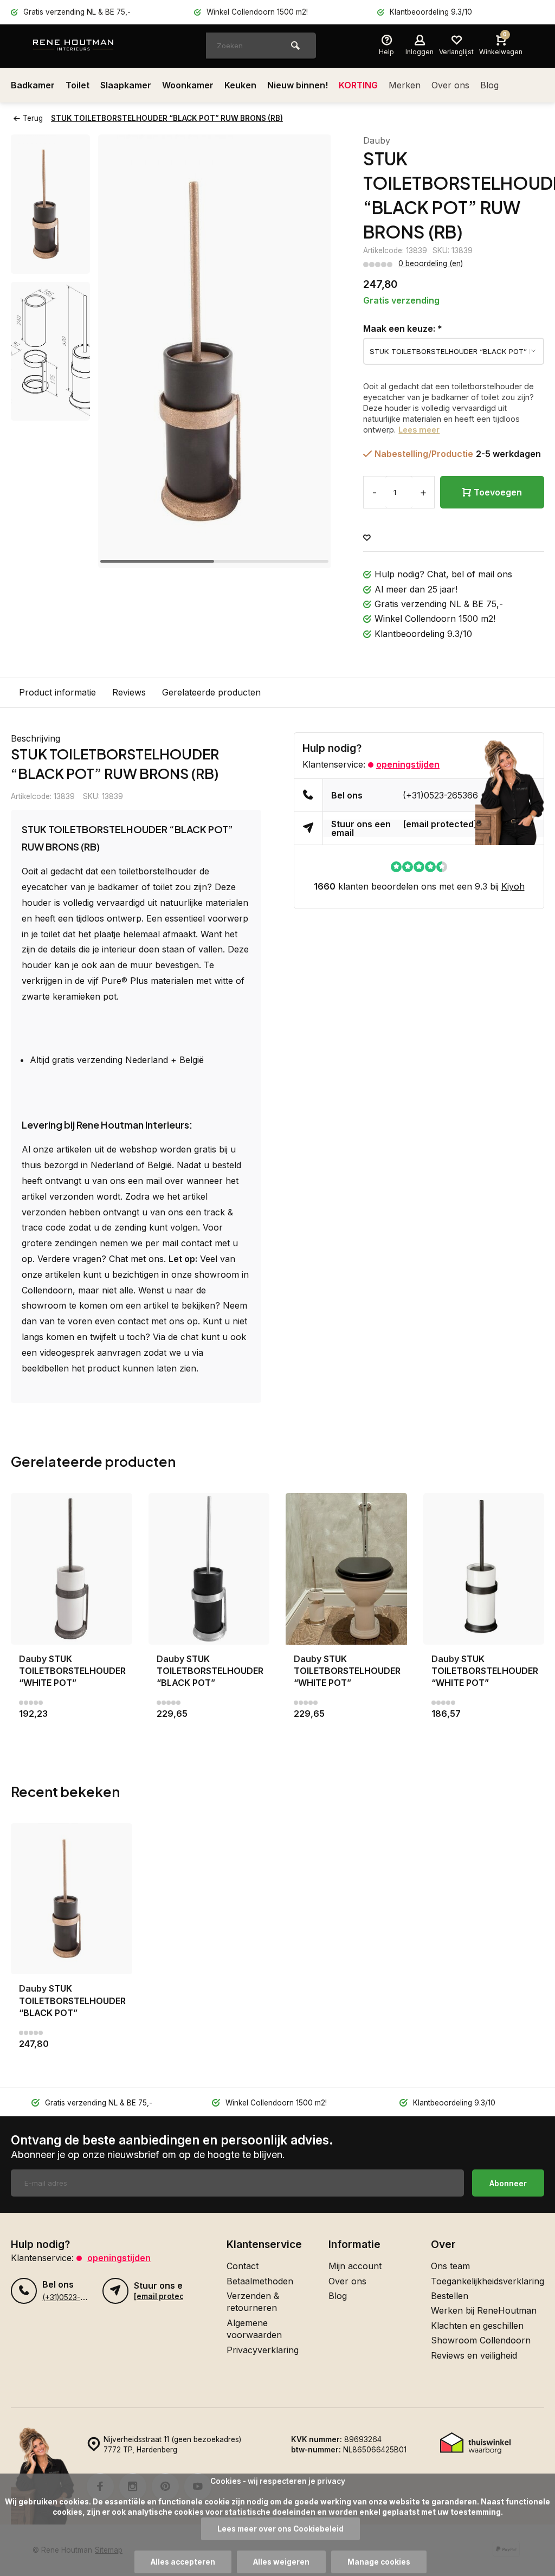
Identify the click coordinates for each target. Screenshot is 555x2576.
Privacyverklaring (263, 2350)
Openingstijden (408, 764)
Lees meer (419, 430)
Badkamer (33, 85)
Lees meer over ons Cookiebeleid (280, 2529)
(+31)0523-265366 (440, 795)
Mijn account (355, 2266)
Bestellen (450, 2296)
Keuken (240, 85)
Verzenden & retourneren (253, 2302)
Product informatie (57, 692)
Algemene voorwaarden (254, 2329)
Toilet (78, 85)
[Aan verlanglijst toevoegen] (367, 538)
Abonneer (508, 2183)
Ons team (450, 2266)
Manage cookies (379, 2562)
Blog (489, 85)
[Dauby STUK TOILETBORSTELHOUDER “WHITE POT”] (72, 1569)
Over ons (450, 85)
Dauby (377, 140)
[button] (309, 351)
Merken (405, 85)
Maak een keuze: (403, 329)
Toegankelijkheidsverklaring (488, 2281)
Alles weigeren (281, 2562)
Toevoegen (498, 492)
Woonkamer (188, 85)
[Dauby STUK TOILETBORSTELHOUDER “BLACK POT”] (209, 1569)
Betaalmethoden (260, 2281)
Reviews (129, 692)
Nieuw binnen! (298, 85)
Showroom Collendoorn (481, 2340)
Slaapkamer (126, 85)
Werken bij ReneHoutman (484, 2310)
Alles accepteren (183, 2562)
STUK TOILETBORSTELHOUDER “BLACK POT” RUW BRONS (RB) (167, 118)
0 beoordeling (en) (431, 263)
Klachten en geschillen (477, 2326)
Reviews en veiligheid (474, 2355)
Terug (33, 118)
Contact (243, 2266)
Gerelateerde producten (211, 692)
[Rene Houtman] (98, 46)
